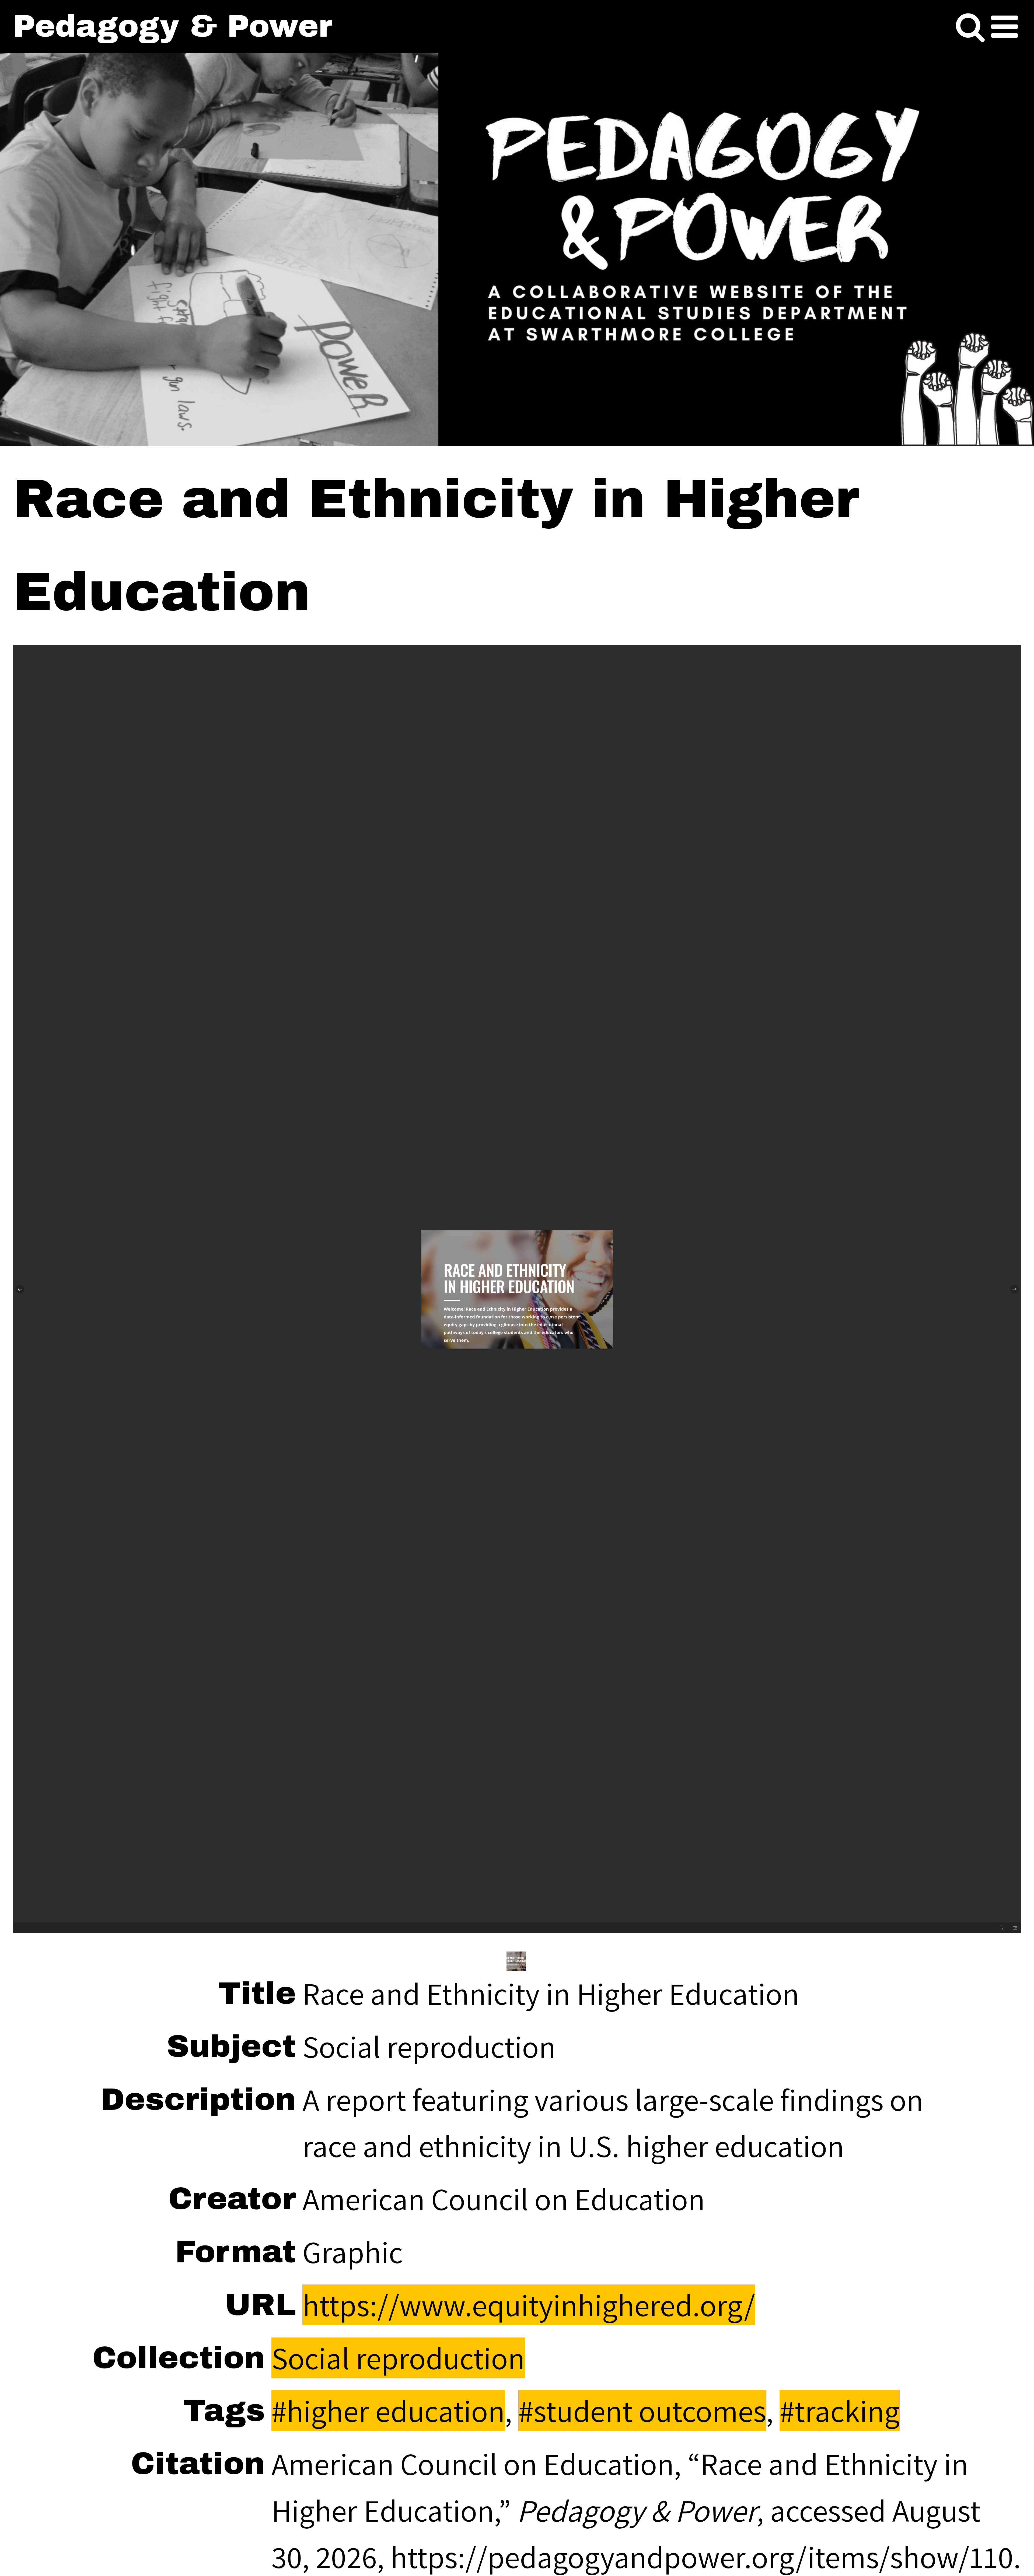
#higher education (388, 2411)
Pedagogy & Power (173, 26)
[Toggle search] (970, 27)
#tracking (840, 2411)
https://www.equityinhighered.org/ (529, 2305)
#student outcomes (642, 2411)
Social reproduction (398, 2358)
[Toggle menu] (1005, 27)
